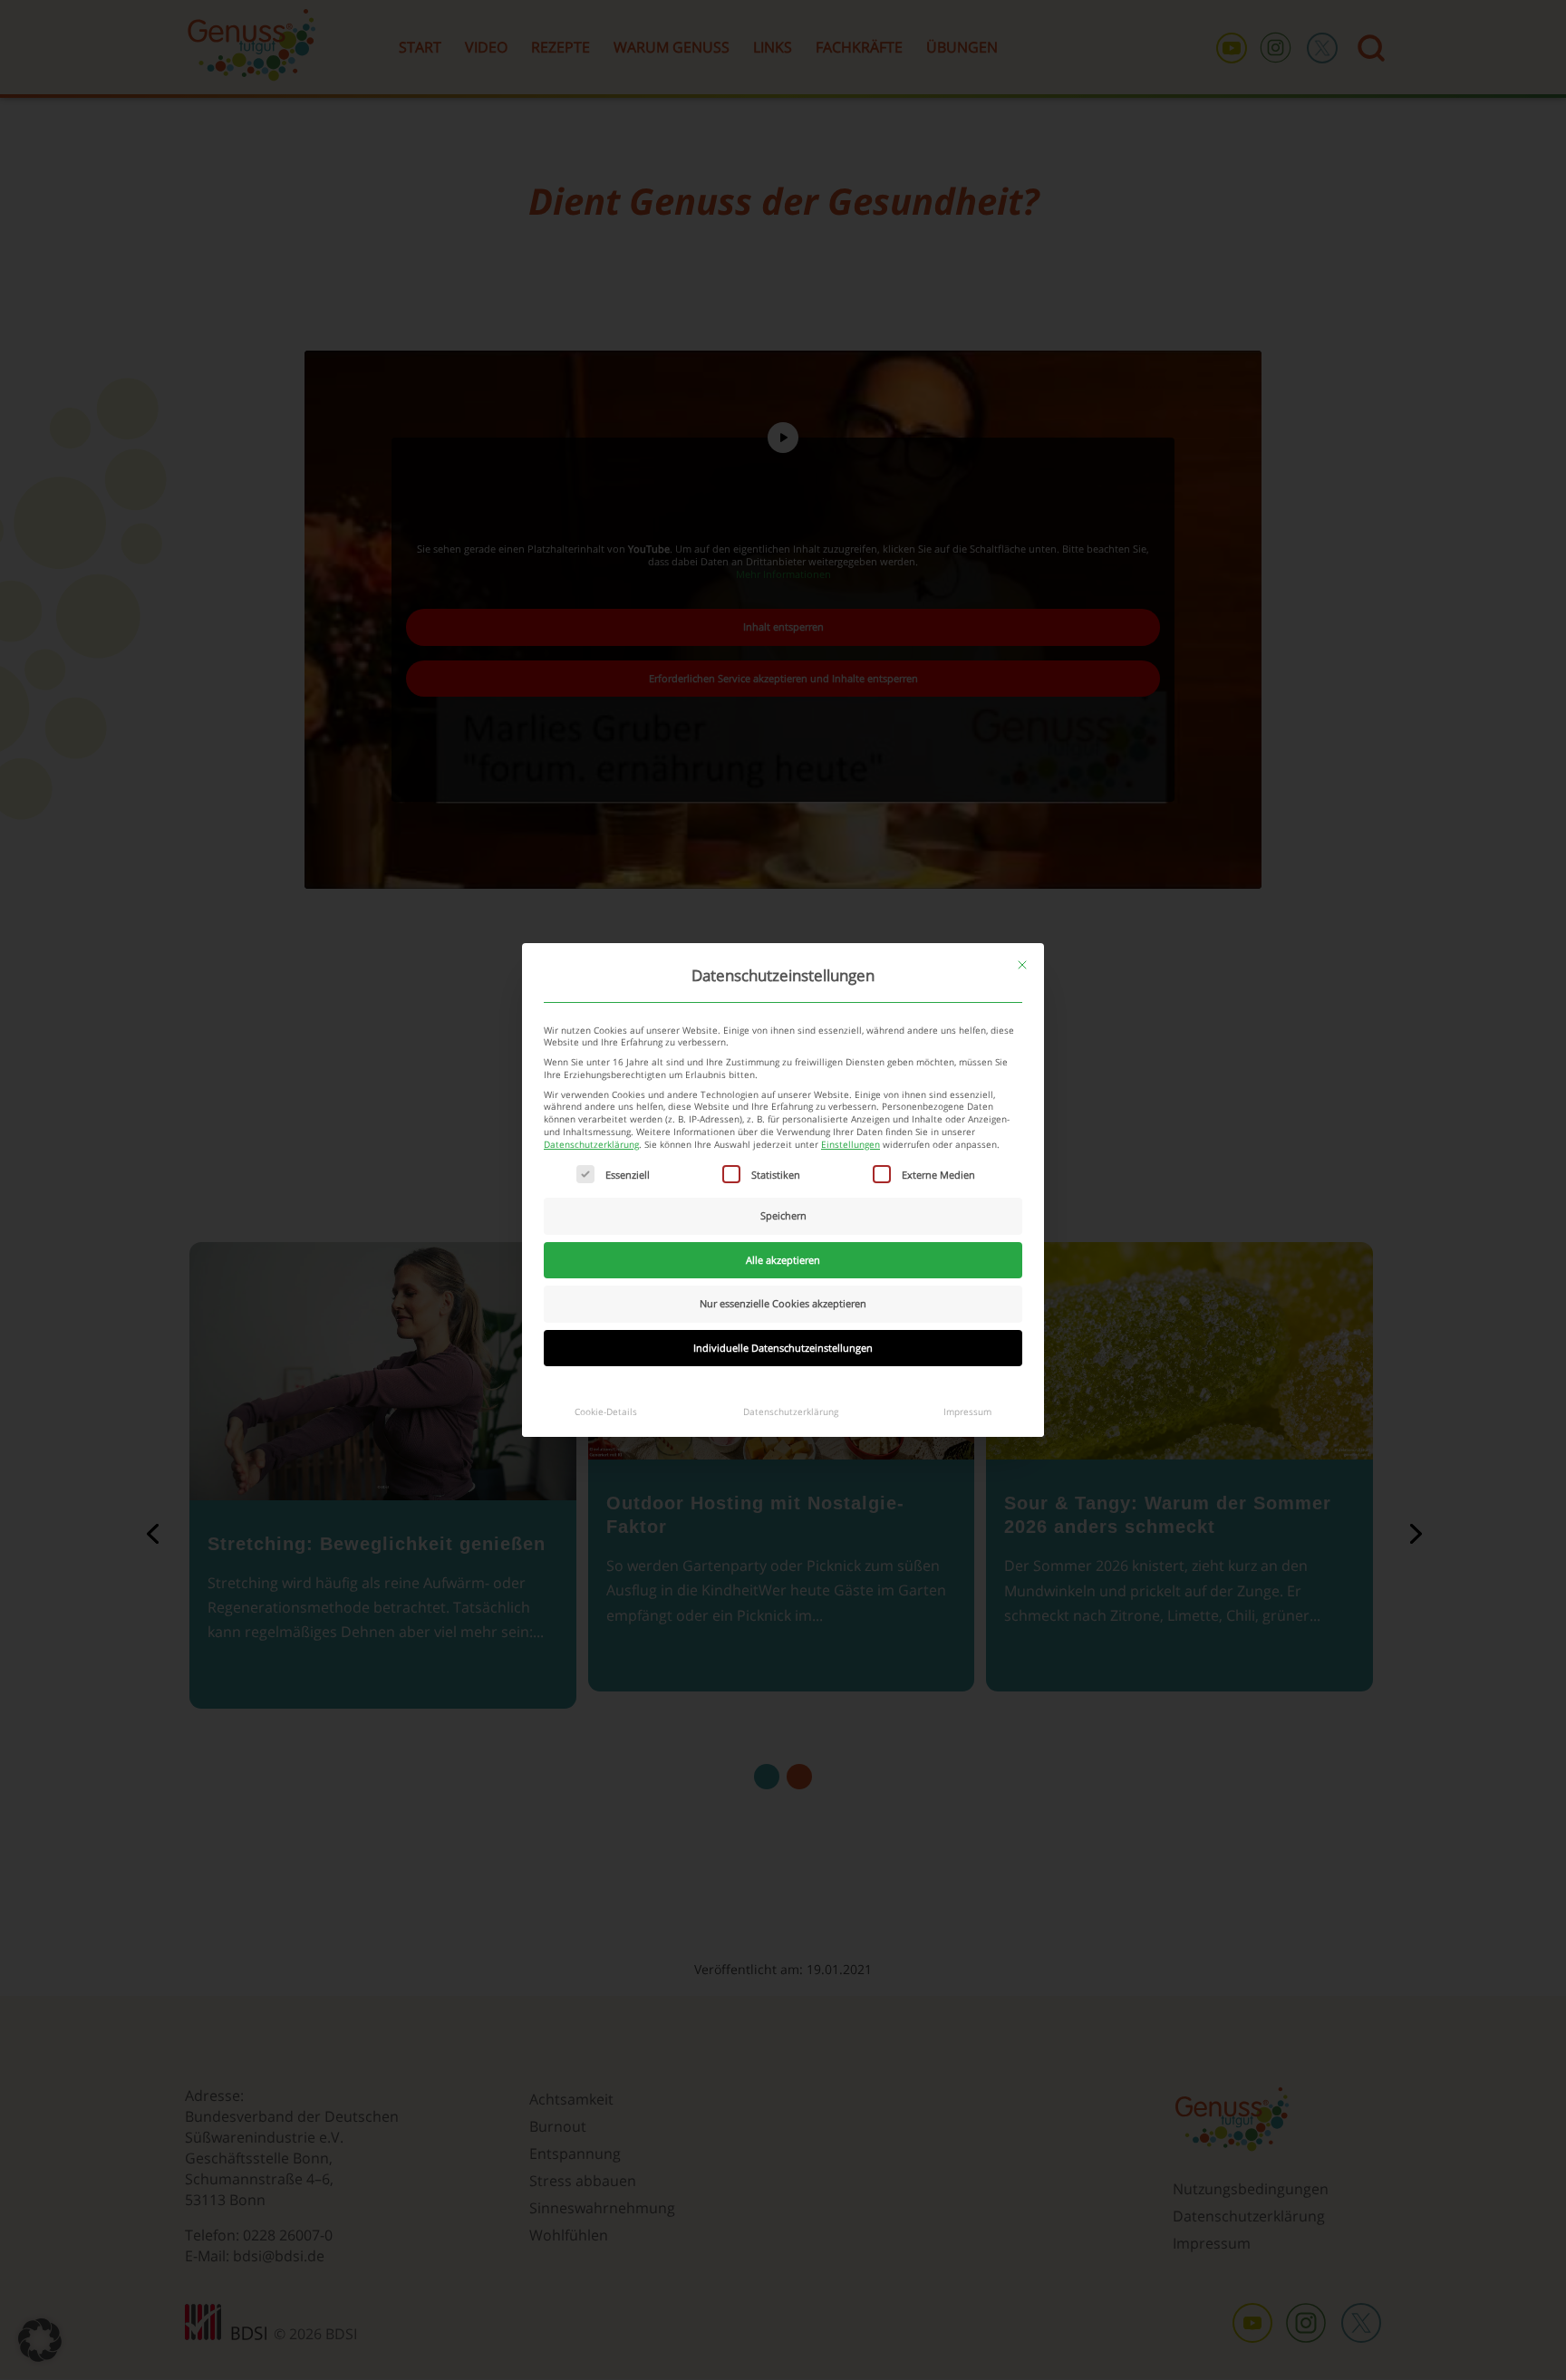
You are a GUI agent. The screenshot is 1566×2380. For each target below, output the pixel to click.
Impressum (967, 1412)
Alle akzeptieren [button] (783, 1260)
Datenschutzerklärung (591, 1145)
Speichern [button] (783, 1215)
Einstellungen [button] (851, 1145)
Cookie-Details (606, 1412)
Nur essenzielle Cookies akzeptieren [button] (783, 1303)
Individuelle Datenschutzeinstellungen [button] (783, 1348)
